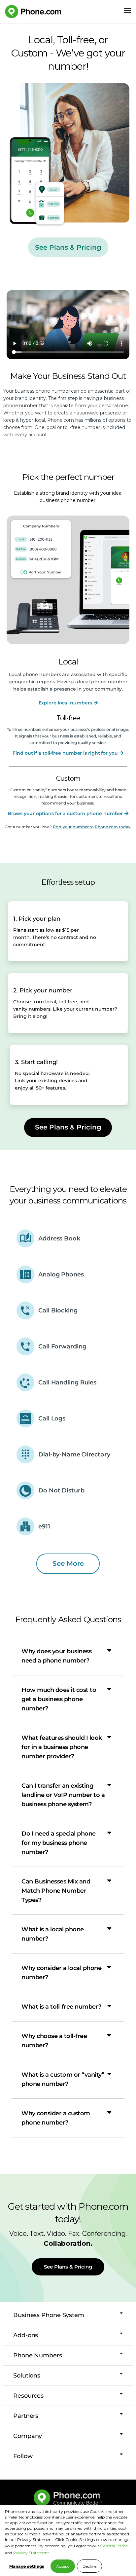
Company (28, 2436)
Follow (23, 2456)
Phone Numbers (38, 2355)
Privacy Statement (31, 2553)
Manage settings (27, 2566)
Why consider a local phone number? (61, 1973)
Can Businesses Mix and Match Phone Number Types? (56, 1891)
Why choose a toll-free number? (54, 2041)
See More (68, 1563)
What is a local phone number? (53, 1934)
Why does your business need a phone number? (56, 1656)
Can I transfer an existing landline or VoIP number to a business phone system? (63, 1795)
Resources (28, 2396)
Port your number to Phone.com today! (92, 827)
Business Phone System (49, 2315)
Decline (89, 2566)
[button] (68, 1656)
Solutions (27, 2376)
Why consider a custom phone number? (56, 2118)
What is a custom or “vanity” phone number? (63, 2079)
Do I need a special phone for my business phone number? (59, 1843)
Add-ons (26, 2335)
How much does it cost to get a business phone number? (59, 1699)
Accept (63, 2566)
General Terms (114, 2546)
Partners (26, 2416)
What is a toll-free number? (61, 2007)
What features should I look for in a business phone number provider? (62, 1747)
